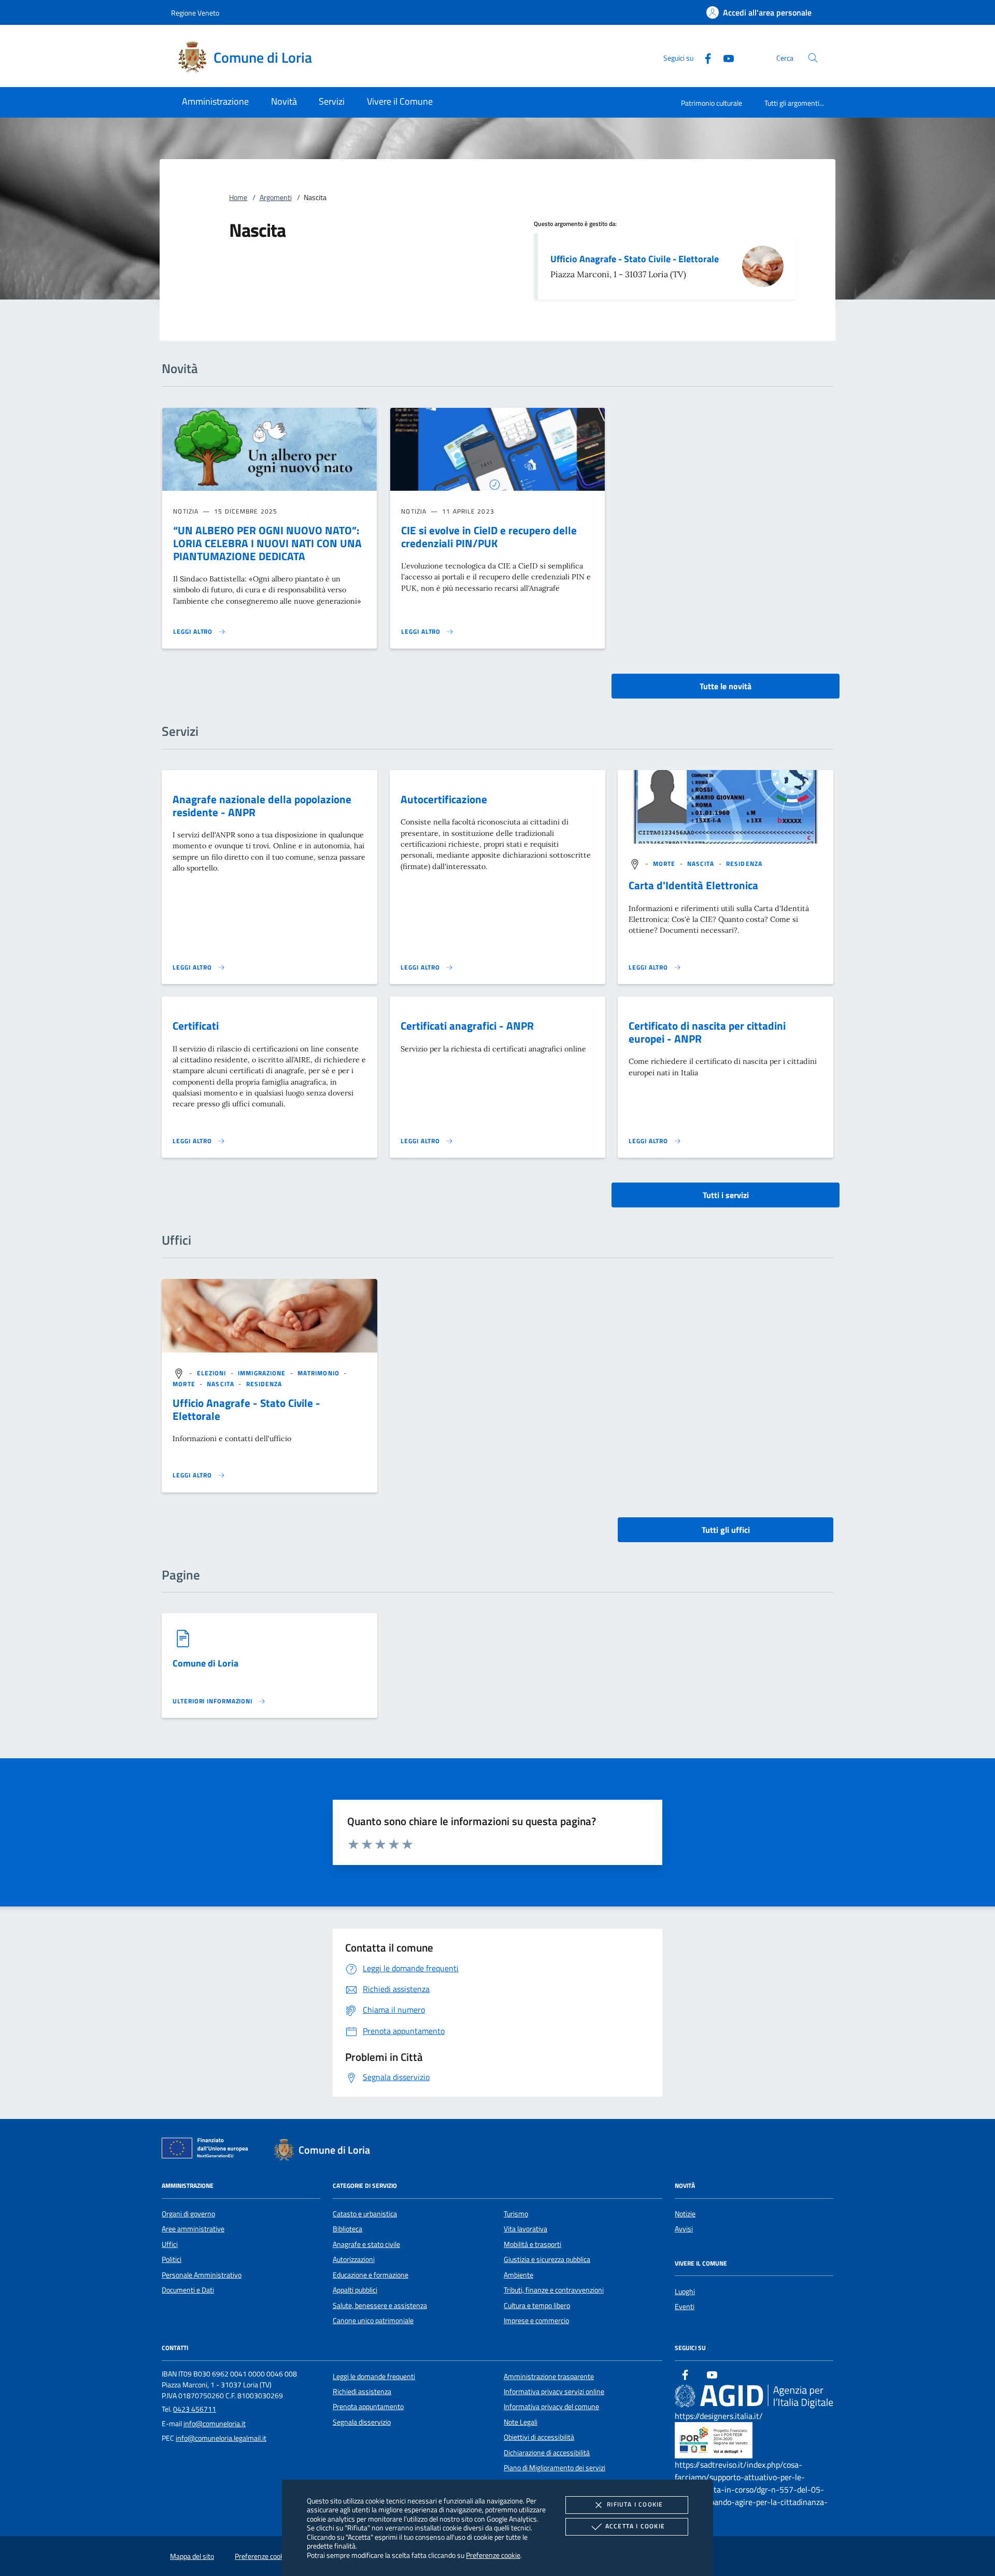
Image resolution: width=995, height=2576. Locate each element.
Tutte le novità (726, 686)
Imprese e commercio (536, 2321)
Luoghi (685, 2292)
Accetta (635, 2526)
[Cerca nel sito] (813, 58)
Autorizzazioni (354, 2259)
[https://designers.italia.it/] (754, 2396)
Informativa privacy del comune (551, 2407)
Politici (172, 2259)
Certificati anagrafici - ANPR (467, 1026)
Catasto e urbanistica (365, 2214)
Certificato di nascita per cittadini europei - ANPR (707, 1032)
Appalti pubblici (355, 2290)
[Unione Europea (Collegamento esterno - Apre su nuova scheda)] (208, 2150)
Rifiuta (635, 2504)
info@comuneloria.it (215, 2424)
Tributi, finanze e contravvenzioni (554, 2290)
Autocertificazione (444, 799)
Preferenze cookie (493, 2555)
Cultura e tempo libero (537, 2305)
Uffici (170, 2244)
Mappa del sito (192, 2556)
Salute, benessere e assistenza (380, 2305)
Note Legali (521, 2422)
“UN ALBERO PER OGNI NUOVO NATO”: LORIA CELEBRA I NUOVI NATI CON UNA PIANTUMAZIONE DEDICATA (267, 543)
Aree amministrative (193, 2229)
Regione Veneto (195, 13)
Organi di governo (188, 2214)
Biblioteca (347, 2229)
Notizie (685, 2214)
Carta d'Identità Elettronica (693, 885)
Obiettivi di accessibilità (539, 2437)
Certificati (196, 1026)
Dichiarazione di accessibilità (547, 2453)
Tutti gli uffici (726, 1530)
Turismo (516, 2214)
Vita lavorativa (525, 2229)
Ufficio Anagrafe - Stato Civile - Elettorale (635, 259)
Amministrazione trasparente (549, 2376)
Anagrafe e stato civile (366, 2244)
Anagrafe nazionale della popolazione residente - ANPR (262, 806)
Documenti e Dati (188, 2290)
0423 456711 (195, 2409)
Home (238, 197)
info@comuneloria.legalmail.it (221, 2438)
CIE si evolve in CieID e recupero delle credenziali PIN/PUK (489, 537)
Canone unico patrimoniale (373, 2321)
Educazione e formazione (371, 2275)
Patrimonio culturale (712, 103)
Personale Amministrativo (202, 2275)
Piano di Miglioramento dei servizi (555, 2468)
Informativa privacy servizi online (554, 2392)
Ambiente (518, 2275)
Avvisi (684, 2229)
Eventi (685, 2307)
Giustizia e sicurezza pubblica (547, 2259)
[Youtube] (724, 57)
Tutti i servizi (726, 1195)
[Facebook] (704, 57)
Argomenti (276, 197)
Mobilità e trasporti (532, 2244)
